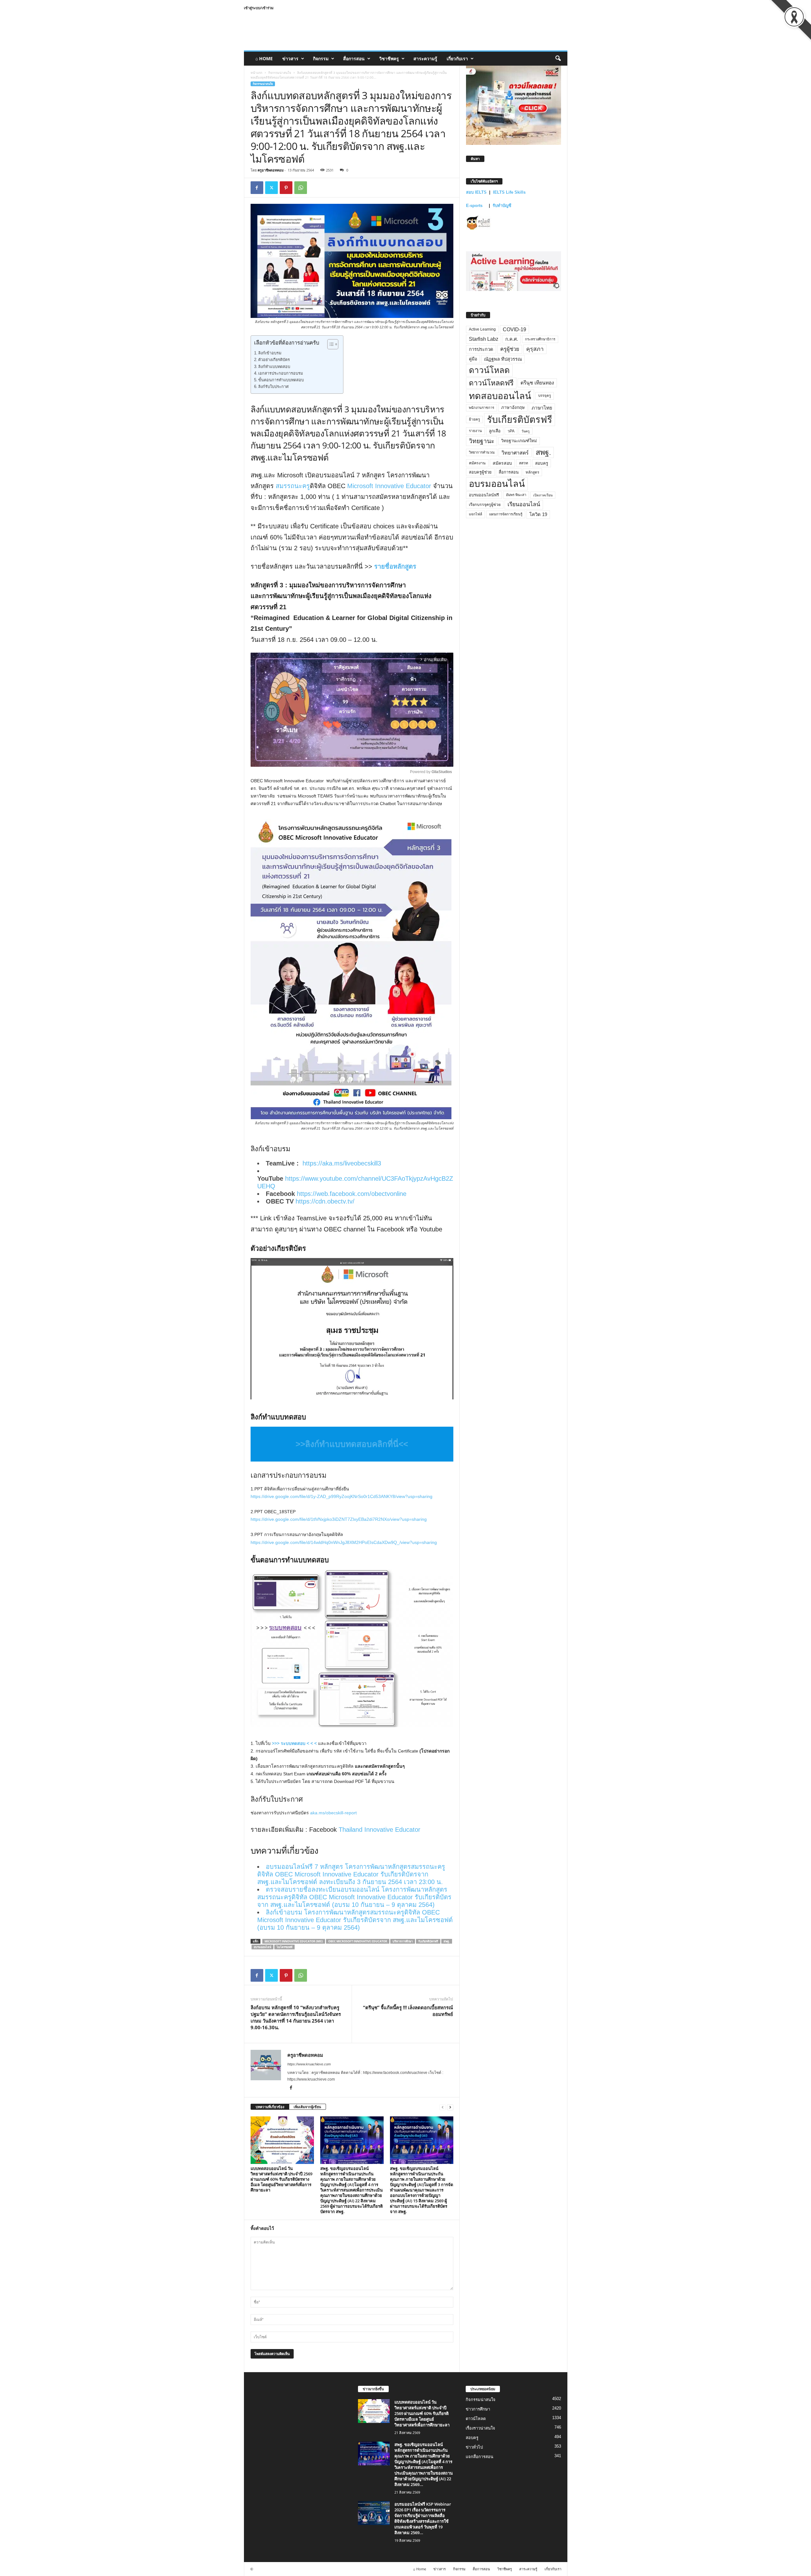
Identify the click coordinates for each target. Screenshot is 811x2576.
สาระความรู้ (425, 58)
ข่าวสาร (290, 58)
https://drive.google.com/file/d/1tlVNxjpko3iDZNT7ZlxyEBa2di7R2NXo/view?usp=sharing (339, 1519)
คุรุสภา (535, 349)
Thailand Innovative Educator (380, 1830)
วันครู (526, 431)
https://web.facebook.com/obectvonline (352, 1194)
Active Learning (482, 329)
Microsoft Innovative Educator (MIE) (294, 1941)
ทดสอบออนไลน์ (500, 396)
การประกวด (481, 349)
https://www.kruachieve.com (309, 2064)
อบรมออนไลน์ (262, 1947)
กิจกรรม (321, 58)
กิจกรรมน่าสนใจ (280, 73)
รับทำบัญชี (502, 206)
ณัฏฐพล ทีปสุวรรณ (503, 359)
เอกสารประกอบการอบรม (281, 373)
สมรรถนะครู (293, 486)
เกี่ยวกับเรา (457, 58)
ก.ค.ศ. (512, 339)
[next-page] (450, 2107)
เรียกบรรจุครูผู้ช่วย (485, 505)
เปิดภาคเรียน (543, 495)
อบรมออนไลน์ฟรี (484, 495)
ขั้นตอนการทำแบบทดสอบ (281, 380)
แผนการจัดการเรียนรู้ (506, 514)
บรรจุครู (545, 396)
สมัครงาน (477, 463)
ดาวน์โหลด (489, 370)
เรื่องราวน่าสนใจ (480, 2428)
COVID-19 (514, 329)
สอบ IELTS (476, 192)
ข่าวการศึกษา (478, 2409)
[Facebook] (257, 188)
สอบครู (542, 463)
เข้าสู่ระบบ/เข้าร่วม (259, 8)
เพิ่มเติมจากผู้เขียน (307, 2107)
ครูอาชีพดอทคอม (271, 170)
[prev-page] (443, 2107)
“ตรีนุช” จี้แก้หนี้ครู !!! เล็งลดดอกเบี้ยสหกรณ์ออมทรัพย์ (408, 2011)
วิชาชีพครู (389, 58)
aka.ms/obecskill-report (333, 1813)
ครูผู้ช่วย (510, 349)
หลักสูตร (532, 472)
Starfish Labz (484, 339)
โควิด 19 (538, 514)
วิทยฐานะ (482, 441)
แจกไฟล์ (476, 514)
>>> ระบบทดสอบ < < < (295, 1743)
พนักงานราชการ (482, 408)
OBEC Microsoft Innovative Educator (358, 1941)
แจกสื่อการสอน (479, 2457)
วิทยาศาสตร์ (515, 453)
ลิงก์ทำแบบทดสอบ (274, 367)
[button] (558, 59)
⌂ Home (264, 58)
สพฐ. (447, 1941)
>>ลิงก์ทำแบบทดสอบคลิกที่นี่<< (352, 1444)
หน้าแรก (256, 73)
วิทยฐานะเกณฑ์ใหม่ (519, 441)
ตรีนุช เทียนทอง (537, 383)
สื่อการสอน (354, 58)
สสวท (524, 463)
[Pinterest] (286, 188)
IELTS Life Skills (509, 192)
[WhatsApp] (301, 188)
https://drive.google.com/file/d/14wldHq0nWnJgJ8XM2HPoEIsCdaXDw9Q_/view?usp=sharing (344, 1542)
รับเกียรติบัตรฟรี (428, 1941)
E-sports (475, 206)
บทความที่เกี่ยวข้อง (270, 2107)
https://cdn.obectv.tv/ (325, 1201)
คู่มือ (473, 359)
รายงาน (475, 431)
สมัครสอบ (502, 463)
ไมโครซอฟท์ (284, 1947)
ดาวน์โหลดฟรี (491, 383)
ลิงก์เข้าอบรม (270, 353)
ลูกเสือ (495, 431)
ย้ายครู (474, 419)
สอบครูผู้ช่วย (480, 472)
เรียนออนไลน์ (524, 504)
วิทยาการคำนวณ (482, 452)
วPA (511, 431)
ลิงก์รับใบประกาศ (273, 387)
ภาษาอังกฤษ (513, 407)
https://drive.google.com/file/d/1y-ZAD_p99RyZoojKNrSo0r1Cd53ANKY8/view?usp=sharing (342, 1496)
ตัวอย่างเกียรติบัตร (274, 360)
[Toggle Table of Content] (330, 344)
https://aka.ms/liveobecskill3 (342, 1163)
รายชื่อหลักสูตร (395, 566)
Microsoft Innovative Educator (389, 486)
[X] (271, 188)
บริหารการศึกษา (403, 1941)
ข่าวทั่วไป (474, 2447)
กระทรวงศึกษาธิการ (540, 339)
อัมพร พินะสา (516, 495)
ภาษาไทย (542, 408)
